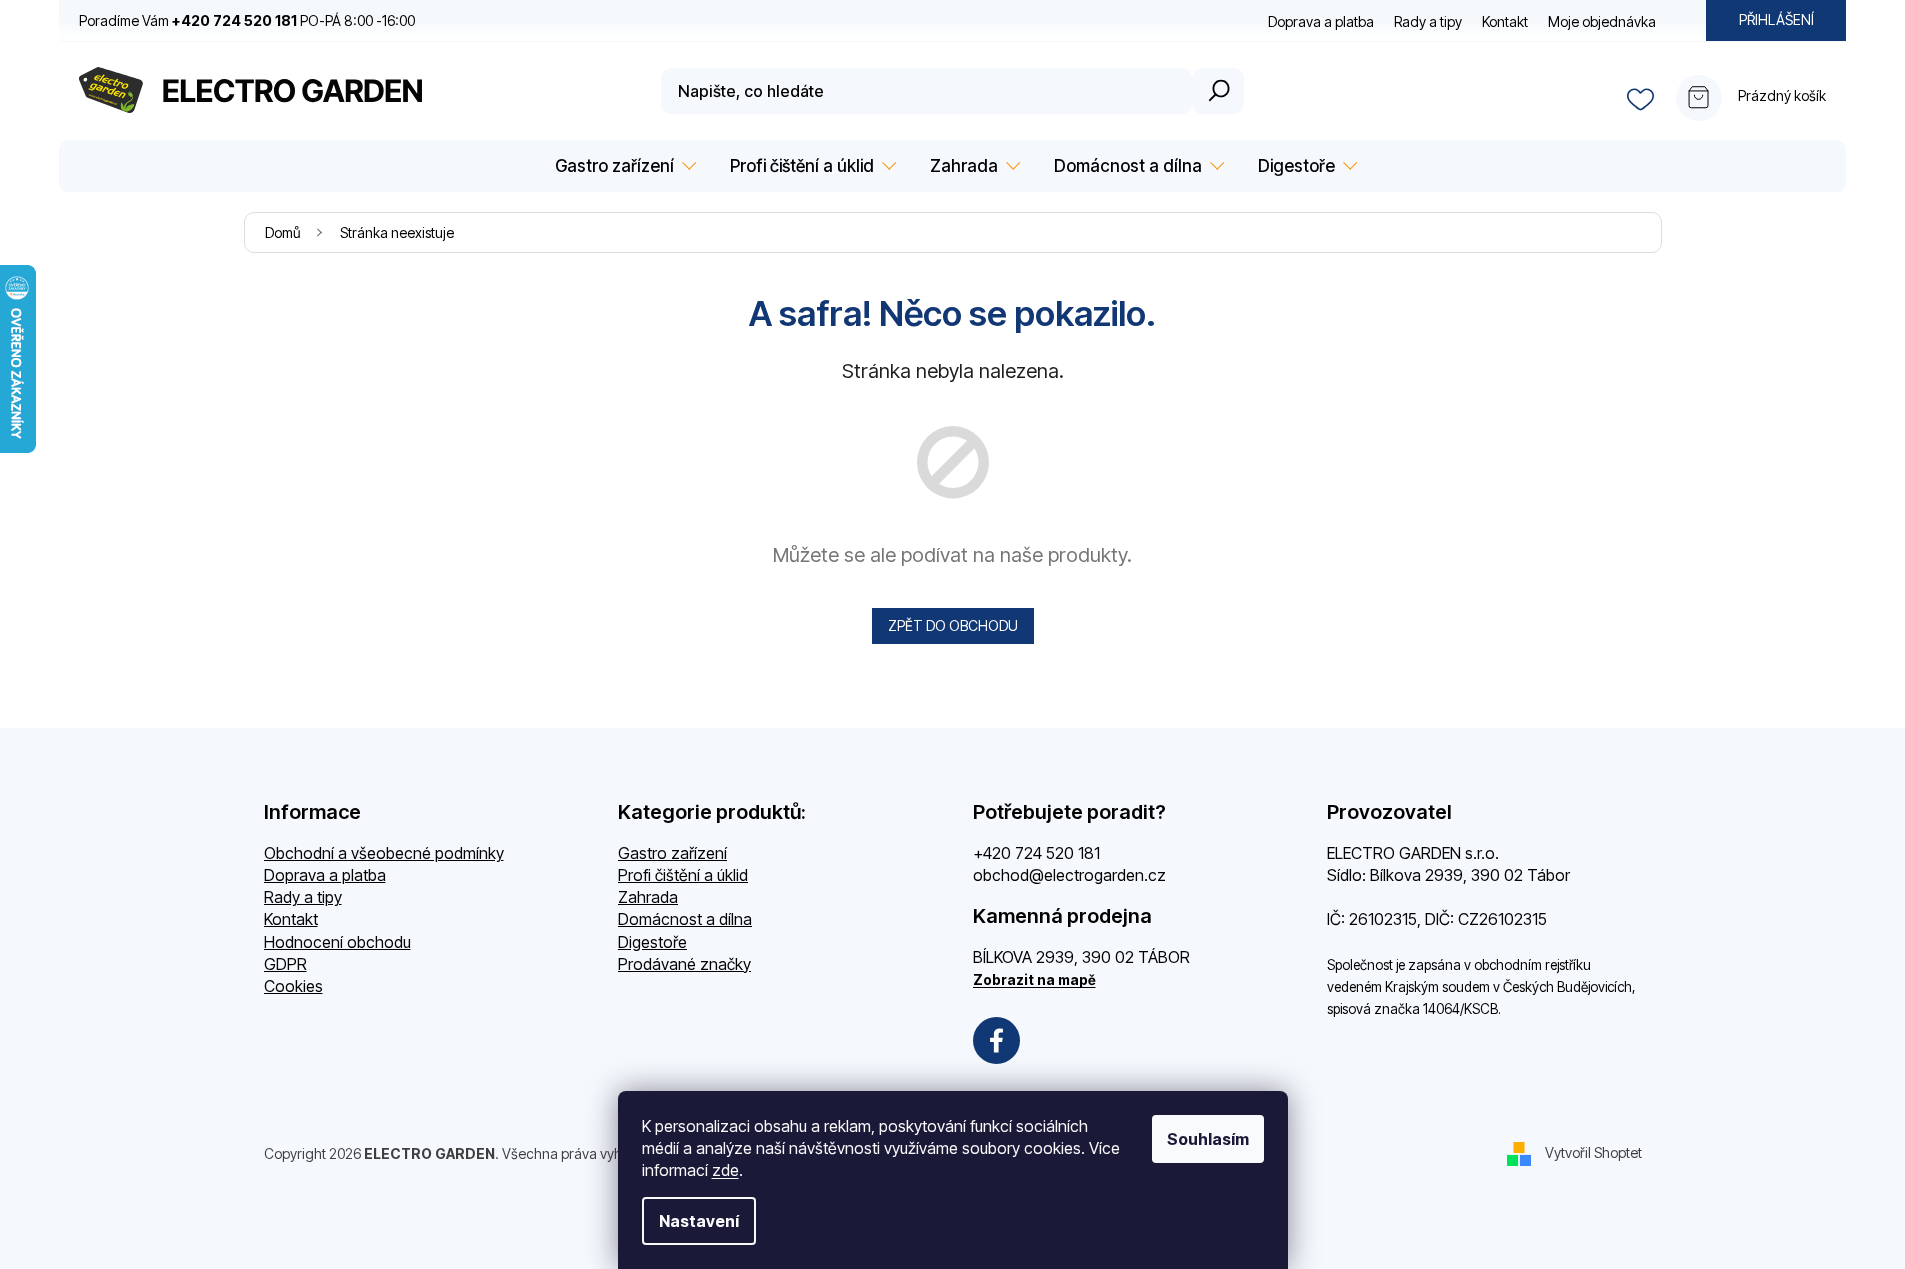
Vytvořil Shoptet (1593, 1152)
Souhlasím (1208, 1139)
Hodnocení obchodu (337, 942)
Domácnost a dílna (685, 919)
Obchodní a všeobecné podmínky (384, 853)
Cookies (293, 986)
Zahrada (648, 897)
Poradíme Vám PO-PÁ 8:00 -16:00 (247, 20)
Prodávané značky (684, 964)
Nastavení (699, 1221)
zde (725, 1170)
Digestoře (652, 942)
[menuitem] (622, 166)
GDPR (285, 964)
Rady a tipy (1428, 21)
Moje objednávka (1602, 21)
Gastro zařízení (672, 853)
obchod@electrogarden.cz (1069, 875)
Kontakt (1505, 21)
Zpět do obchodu (953, 625)
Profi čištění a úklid (683, 875)
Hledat (1218, 91)
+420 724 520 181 (1036, 853)
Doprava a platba (1321, 21)
